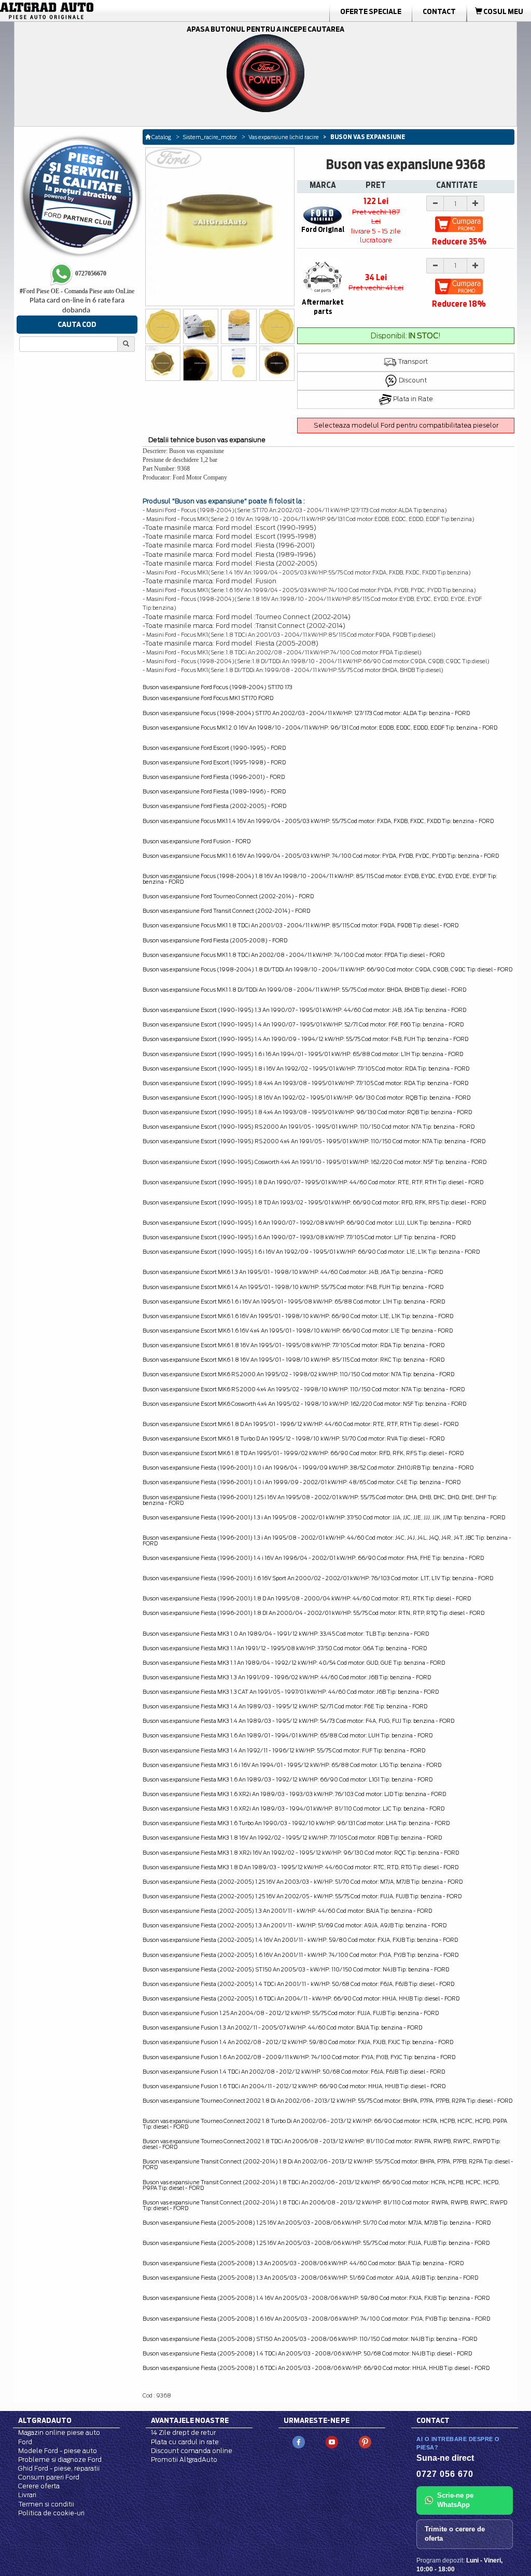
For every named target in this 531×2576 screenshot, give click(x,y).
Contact (439, 11)
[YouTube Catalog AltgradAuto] (332, 2442)
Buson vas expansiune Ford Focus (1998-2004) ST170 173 (218, 687)
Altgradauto (45, 2420)
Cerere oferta (39, 2486)
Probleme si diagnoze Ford (60, 2459)
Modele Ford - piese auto (58, 2451)
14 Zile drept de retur (183, 2433)
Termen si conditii (46, 2504)
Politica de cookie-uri (51, 2513)
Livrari (27, 2495)
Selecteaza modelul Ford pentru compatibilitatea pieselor (406, 425)
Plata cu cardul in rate (185, 2442)
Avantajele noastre (190, 2420)
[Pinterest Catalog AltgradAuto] (365, 2442)
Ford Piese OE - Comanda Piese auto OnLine (77, 291)
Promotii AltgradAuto (184, 2459)
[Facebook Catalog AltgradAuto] (299, 2442)
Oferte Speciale (371, 11)
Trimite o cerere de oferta (455, 2534)
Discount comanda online (192, 2451)
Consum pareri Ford (49, 2477)
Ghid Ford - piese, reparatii (59, 2468)
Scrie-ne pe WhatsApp (455, 2500)
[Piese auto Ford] (84, 11)
